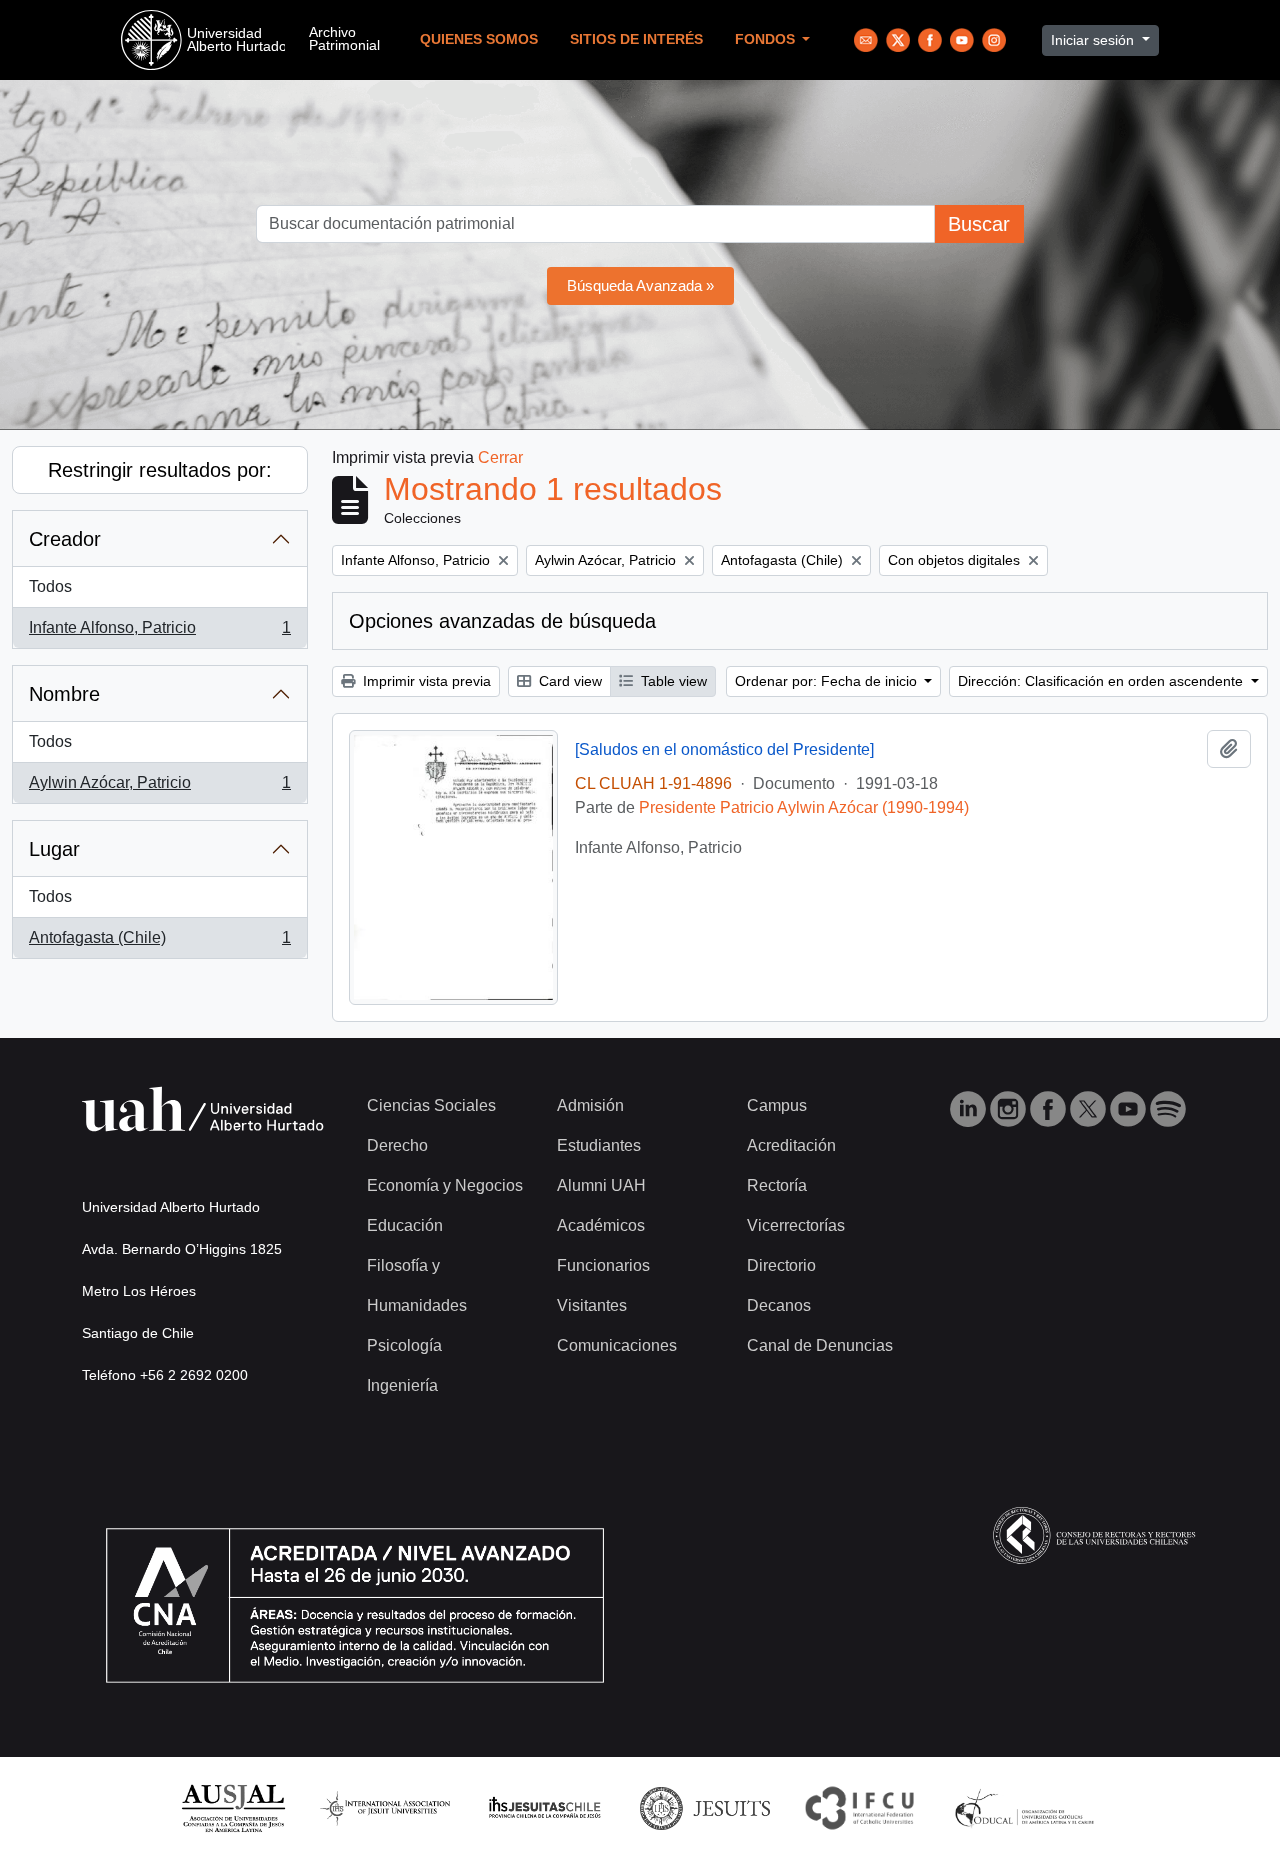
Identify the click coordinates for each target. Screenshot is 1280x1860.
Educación (405, 1225)
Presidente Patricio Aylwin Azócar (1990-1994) (804, 807)
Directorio (781, 1265)
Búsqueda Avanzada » (640, 285)
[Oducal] (1027, 1807)
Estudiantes (599, 1145)
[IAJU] (385, 1807)
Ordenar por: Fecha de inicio (828, 681)
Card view (568, 681)
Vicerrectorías (796, 1225)
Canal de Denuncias (820, 1345)
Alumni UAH (601, 1185)
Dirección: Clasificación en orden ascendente (1102, 681)
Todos (50, 586)
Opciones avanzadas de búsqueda (502, 621)
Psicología (404, 1345)
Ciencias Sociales (431, 1105)
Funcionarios (603, 1265)
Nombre (64, 694)
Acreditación (791, 1145)
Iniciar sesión (1094, 40)
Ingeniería (402, 1385)
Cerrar (500, 457)
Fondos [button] (767, 39)
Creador (65, 539)
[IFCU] (860, 1807)
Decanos (779, 1305)
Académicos (601, 1225)
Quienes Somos (479, 39)
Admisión (590, 1105)
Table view (672, 681)
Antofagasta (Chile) (159, 943)
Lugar (54, 849)
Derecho (397, 1145)
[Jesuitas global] (705, 1807)
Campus (777, 1105)
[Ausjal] (232, 1807)
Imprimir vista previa (425, 681)
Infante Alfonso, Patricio (159, 633)
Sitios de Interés (636, 39)
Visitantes (592, 1305)
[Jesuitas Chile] (545, 1807)
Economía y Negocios (445, 1185)
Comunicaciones (617, 1345)
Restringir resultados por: (160, 470)
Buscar (979, 224)
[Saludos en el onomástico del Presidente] (724, 749)
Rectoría (777, 1185)
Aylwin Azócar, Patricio (159, 788)
